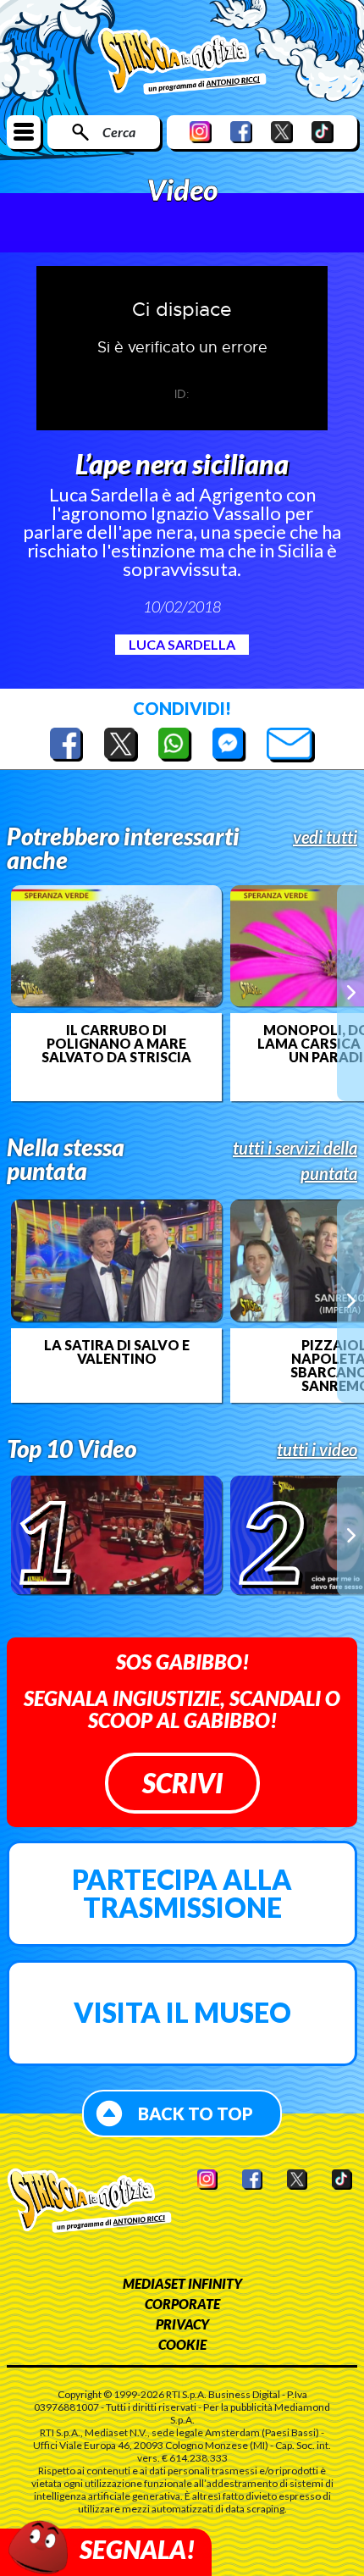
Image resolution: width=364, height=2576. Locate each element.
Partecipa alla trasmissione (182, 1894)
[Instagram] (201, 132)
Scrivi (182, 1783)
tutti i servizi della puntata (295, 1161)
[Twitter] (282, 132)
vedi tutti (325, 837)
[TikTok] (323, 132)
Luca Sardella (182, 644)
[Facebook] (241, 132)
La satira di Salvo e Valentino (117, 1352)
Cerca (119, 132)
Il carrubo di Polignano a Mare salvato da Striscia (116, 1044)
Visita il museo (182, 2012)
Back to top (196, 2113)
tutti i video (317, 1449)
